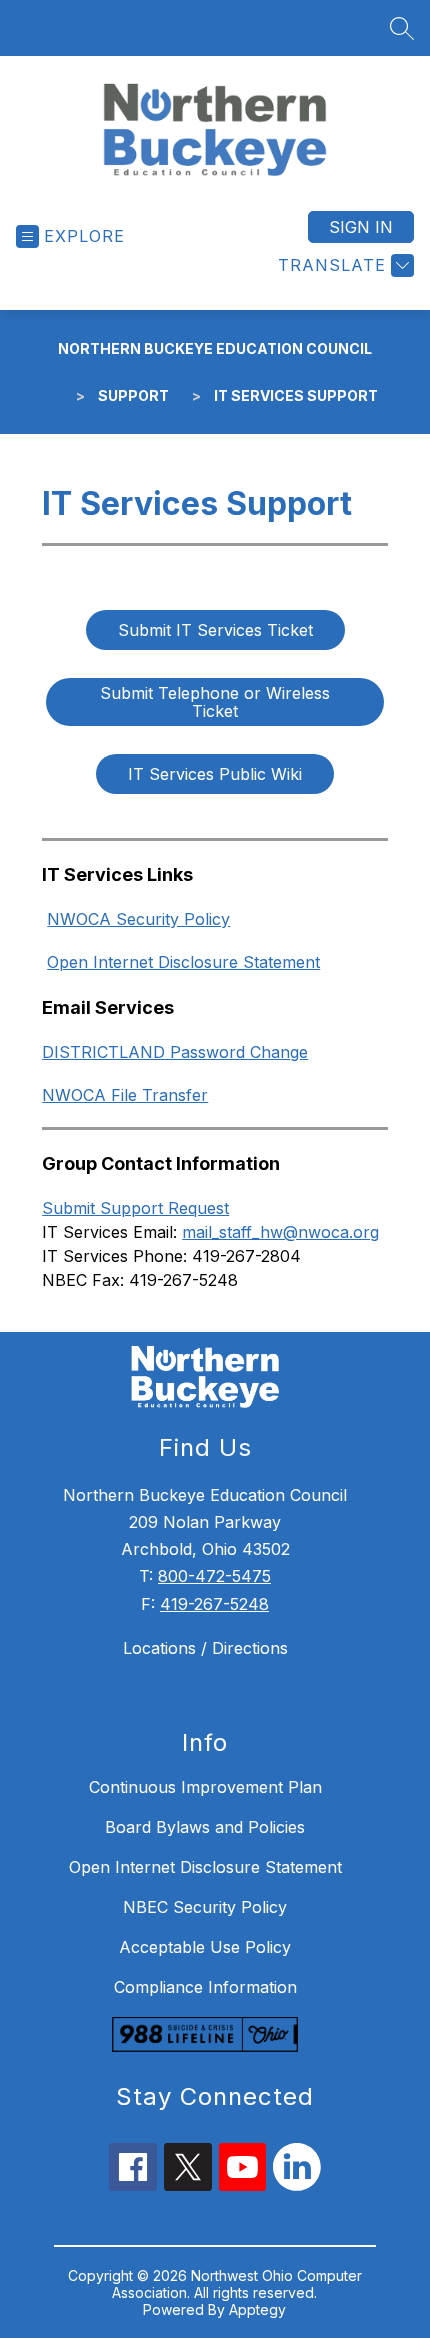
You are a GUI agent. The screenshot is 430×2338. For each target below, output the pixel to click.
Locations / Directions (205, 1648)
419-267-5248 (214, 1604)
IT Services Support (296, 395)
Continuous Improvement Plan (205, 1787)
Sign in (361, 227)
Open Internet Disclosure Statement (183, 962)
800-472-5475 (214, 1576)
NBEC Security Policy (205, 1907)
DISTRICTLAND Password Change (175, 1052)
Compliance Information (205, 1987)
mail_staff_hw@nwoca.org (280, 1232)
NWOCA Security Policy (138, 919)
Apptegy (257, 2309)
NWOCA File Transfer (125, 1095)
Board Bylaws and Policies (205, 1827)
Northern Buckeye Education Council (215, 348)
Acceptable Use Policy (205, 1947)
